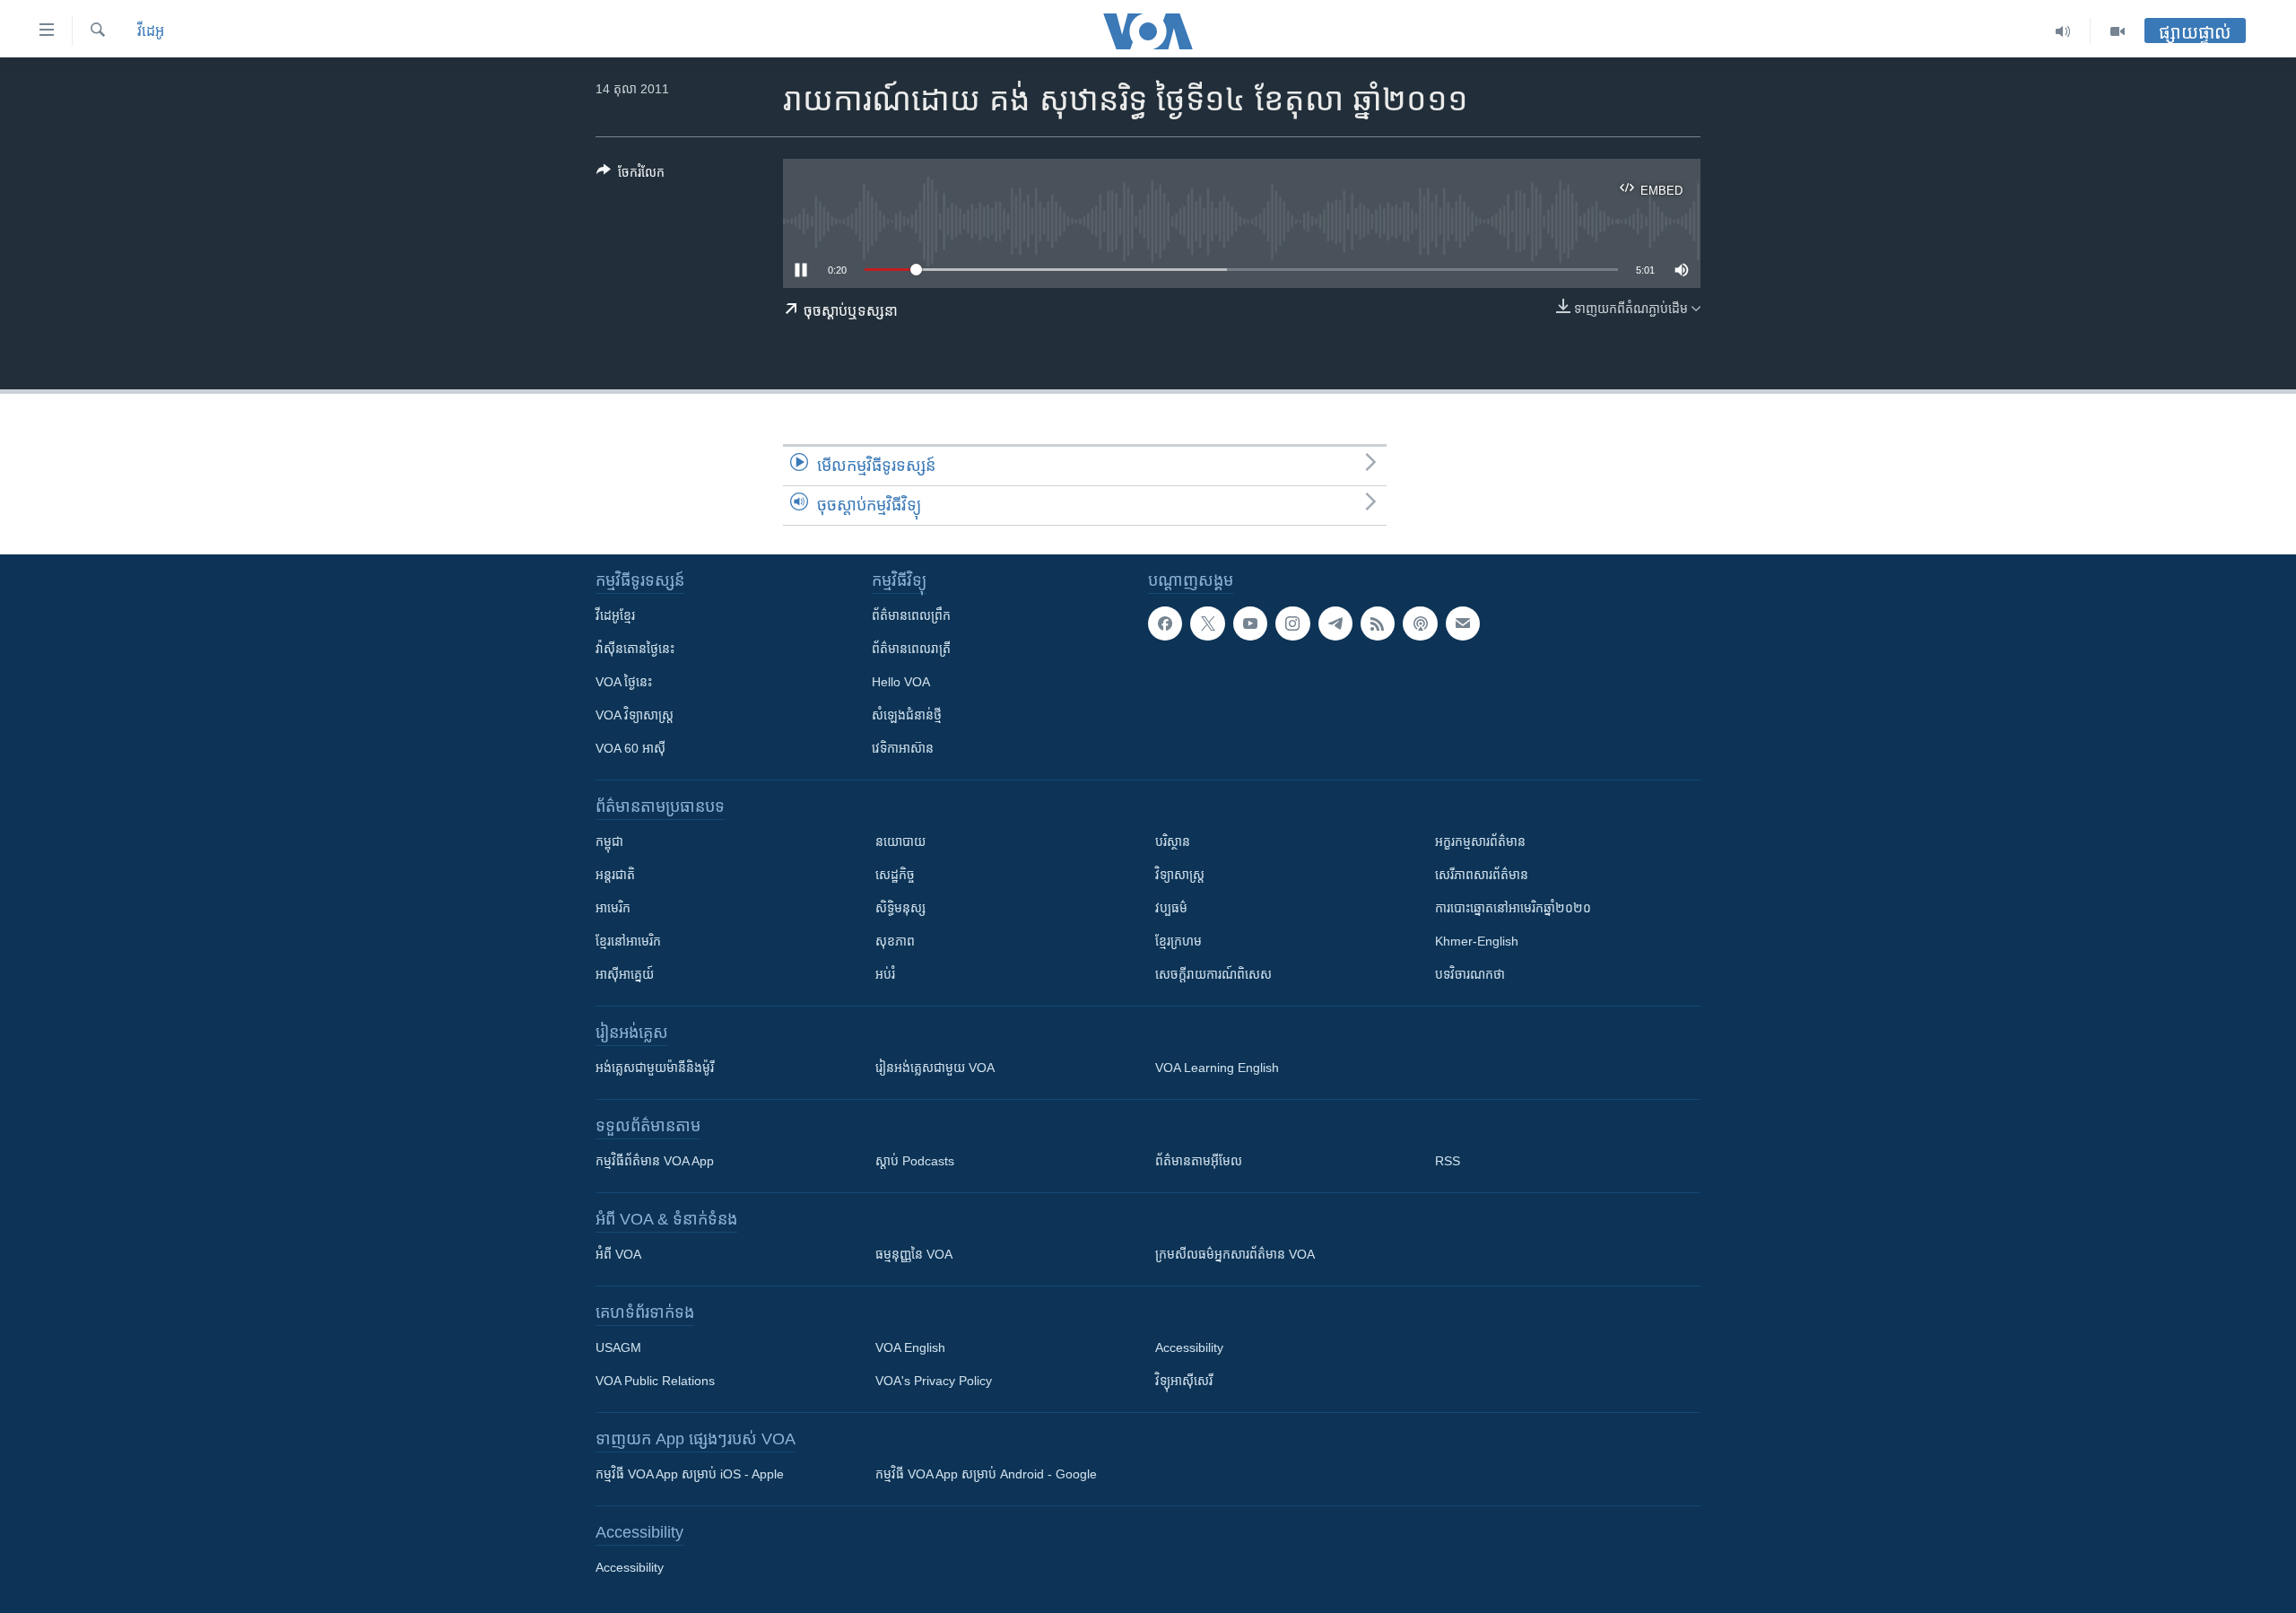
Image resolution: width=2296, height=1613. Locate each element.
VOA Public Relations (655, 1381)
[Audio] (2063, 31)
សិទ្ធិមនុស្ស (900, 908)
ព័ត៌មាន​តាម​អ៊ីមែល (1199, 1161)
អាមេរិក (613, 908)
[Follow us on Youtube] (1250, 623)
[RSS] (1378, 623)
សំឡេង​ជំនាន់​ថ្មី (907, 715)
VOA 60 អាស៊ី (631, 748)
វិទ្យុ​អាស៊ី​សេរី (1184, 1381)
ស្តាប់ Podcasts (915, 1161)
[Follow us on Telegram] (1335, 623)
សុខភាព (895, 941)
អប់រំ (885, 974)
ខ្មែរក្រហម (1178, 941)
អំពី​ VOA (618, 1254)
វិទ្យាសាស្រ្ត (1180, 875)
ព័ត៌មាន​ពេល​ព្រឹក (911, 615)
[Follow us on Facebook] (1165, 623)
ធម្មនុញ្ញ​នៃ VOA (914, 1254)
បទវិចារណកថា (1470, 974)
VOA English (910, 1347)
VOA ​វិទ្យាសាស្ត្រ (635, 715)
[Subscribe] (1463, 623)
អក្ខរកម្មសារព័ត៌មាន (1480, 841)
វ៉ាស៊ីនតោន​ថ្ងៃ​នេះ (635, 649)
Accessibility (1189, 1347)
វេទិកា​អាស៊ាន (903, 748)
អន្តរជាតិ (615, 875)
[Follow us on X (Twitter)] (1207, 623)
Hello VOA (901, 682)
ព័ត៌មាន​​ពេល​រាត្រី (911, 649)
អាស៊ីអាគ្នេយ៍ (625, 974)
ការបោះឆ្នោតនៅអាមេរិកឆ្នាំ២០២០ (1513, 908)
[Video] (2118, 31)
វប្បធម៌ (1171, 908)
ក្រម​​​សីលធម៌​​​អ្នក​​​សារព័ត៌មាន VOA (1235, 1254)
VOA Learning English (1217, 1068)
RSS (1448, 1161)
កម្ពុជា (609, 841)
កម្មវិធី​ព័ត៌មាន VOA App (655, 1161)
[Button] (631, 175)
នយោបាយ (900, 841)
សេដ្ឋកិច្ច (895, 875)
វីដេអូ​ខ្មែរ (615, 615)
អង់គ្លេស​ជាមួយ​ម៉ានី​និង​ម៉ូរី (655, 1068)
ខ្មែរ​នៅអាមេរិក (628, 941)
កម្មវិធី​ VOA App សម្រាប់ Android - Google (986, 1474)
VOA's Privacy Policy (934, 1381)
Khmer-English (1477, 941)
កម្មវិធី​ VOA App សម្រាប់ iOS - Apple (690, 1474)
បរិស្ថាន (1173, 841)
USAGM (618, 1347)
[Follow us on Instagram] (1292, 623)
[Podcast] (1420, 623)
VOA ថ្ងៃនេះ (624, 682)
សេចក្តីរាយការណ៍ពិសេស (1213, 974)
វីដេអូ (151, 31)
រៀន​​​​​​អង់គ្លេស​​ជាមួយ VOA (935, 1068)
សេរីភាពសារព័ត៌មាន (1482, 875)
